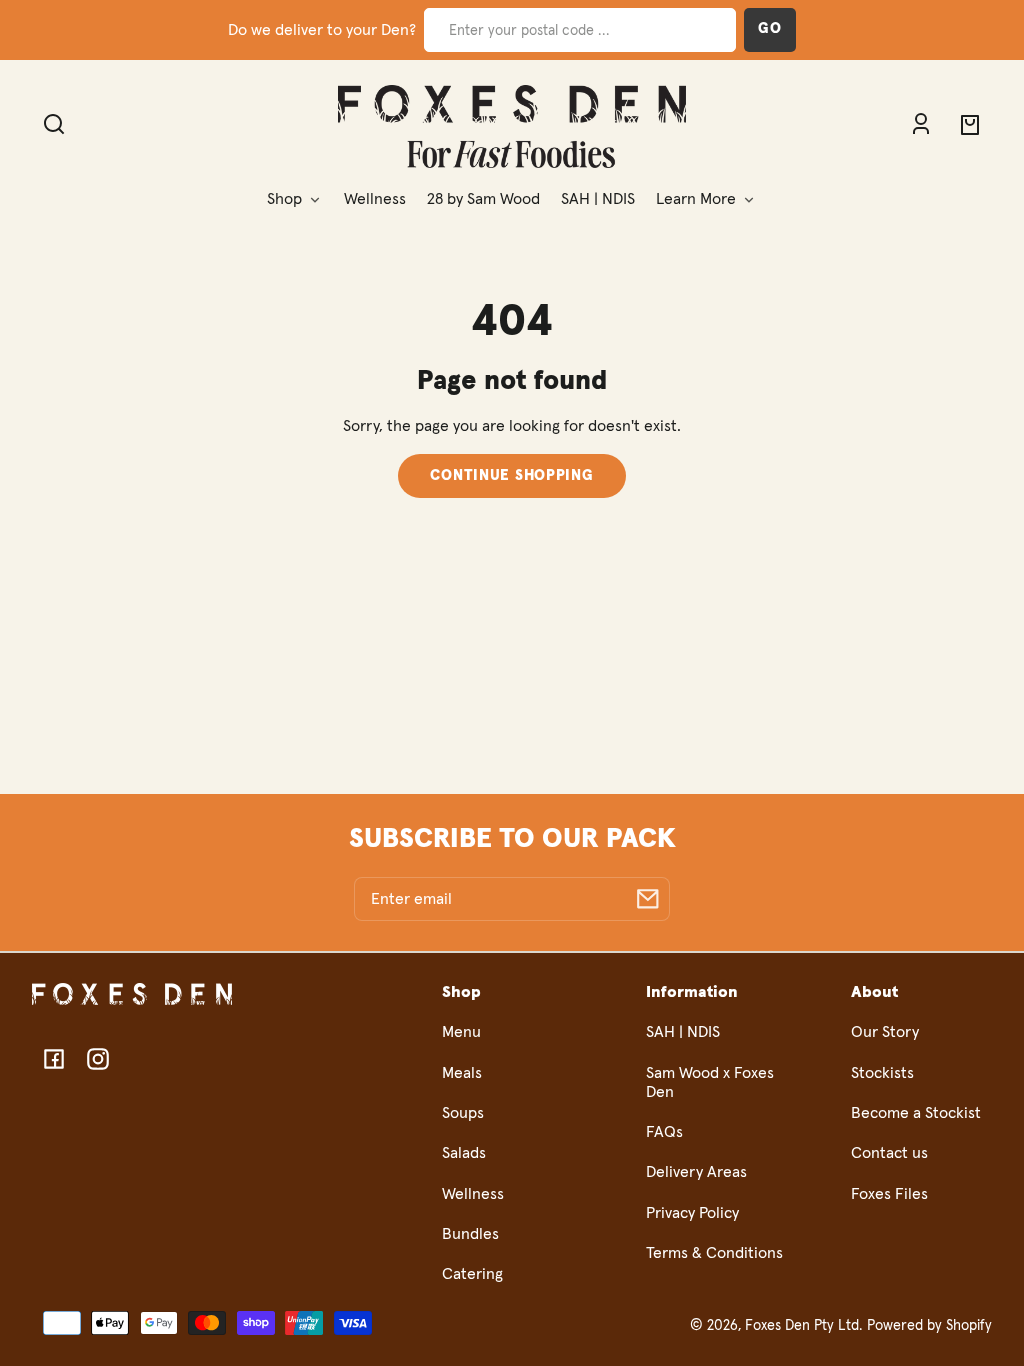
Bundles (470, 1234)
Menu (461, 1032)
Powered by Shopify (929, 1326)
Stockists (882, 1073)
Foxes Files (889, 1194)
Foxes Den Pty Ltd (802, 1326)
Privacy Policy (692, 1213)
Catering (472, 1274)
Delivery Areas (696, 1172)
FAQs (664, 1132)
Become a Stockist (916, 1113)
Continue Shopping (511, 476)
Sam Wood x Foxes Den (710, 1082)
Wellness (473, 1194)
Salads (464, 1153)
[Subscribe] (648, 899)
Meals (462, 1073)
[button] (1004, 16)
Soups (463, 1113)
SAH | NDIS (683, 1032)
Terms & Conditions (714, 1253)
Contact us (889, 1153)
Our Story (885, 1032)
